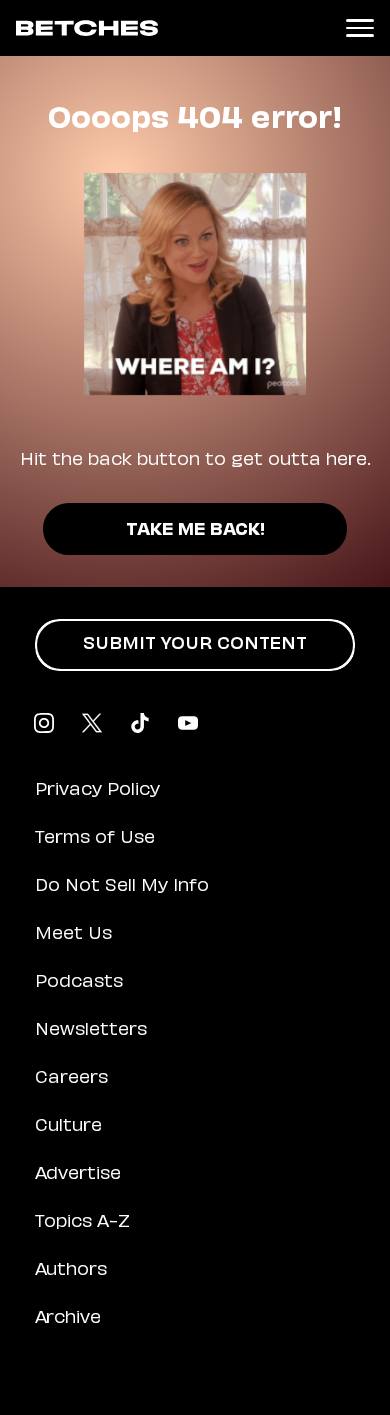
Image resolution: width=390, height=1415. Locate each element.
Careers (71, 1079)
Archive (68, 1319)
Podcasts (79, 983)
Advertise (78, 1175)
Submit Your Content (195, 645)
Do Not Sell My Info (122, 887)
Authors (71, 1271)
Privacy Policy (97, 791)
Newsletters (91, 1031)
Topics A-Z (82, 1223)
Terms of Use (95, 839)
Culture (68, 1127)
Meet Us (73, 935)
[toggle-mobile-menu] (360, 28)
